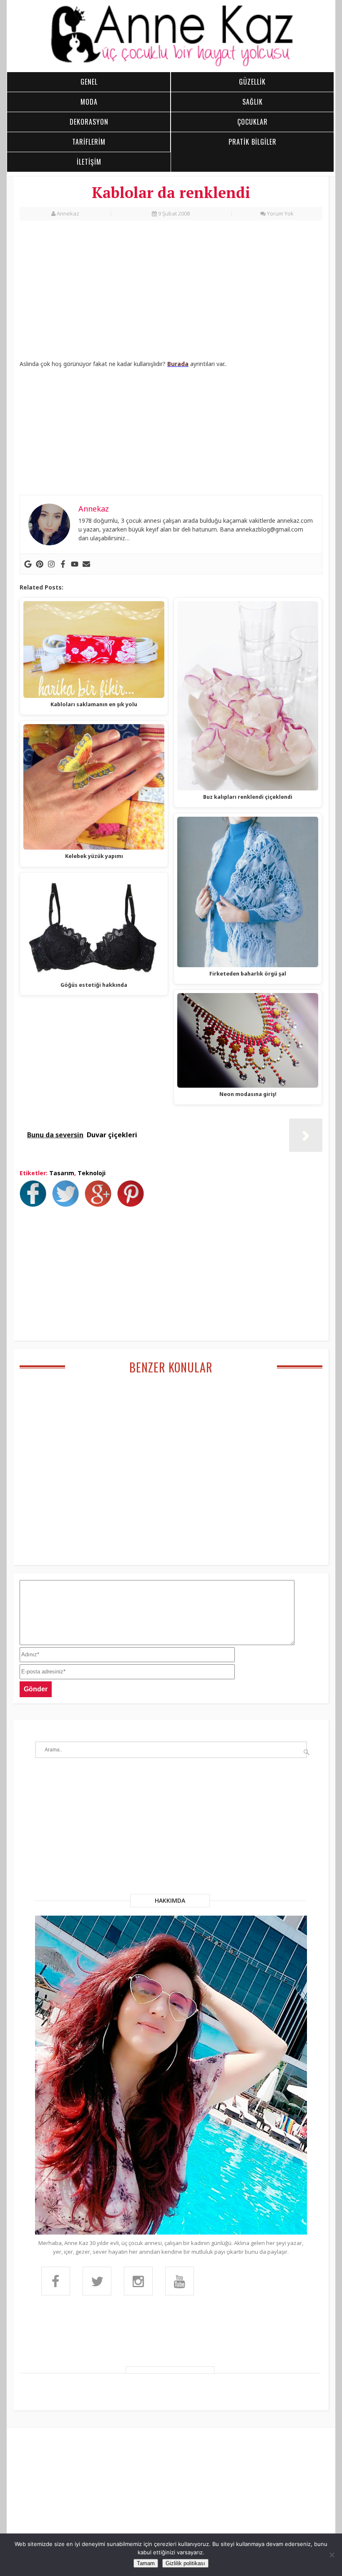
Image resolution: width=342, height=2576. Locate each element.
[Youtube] (75, 564)
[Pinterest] (40, 564)
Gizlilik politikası (185, 2563)
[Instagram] (51, 564)
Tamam (146, 2563)
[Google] (28, 564)
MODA (89, 102)
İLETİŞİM (89, 162)
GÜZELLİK (252, 82)
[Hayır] (332, 2555)
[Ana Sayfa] (171, 65)
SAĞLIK (253, 102)
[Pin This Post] (133, 1204)
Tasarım (62, 1173)
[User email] (86, 564)
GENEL (89, 82)
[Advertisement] (171, 291)
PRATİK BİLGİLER (253, 142)
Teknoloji (92, 1173)
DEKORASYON (89, 122)
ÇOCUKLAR (253, 122)
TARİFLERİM (89, 142)
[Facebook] (63, 564)
